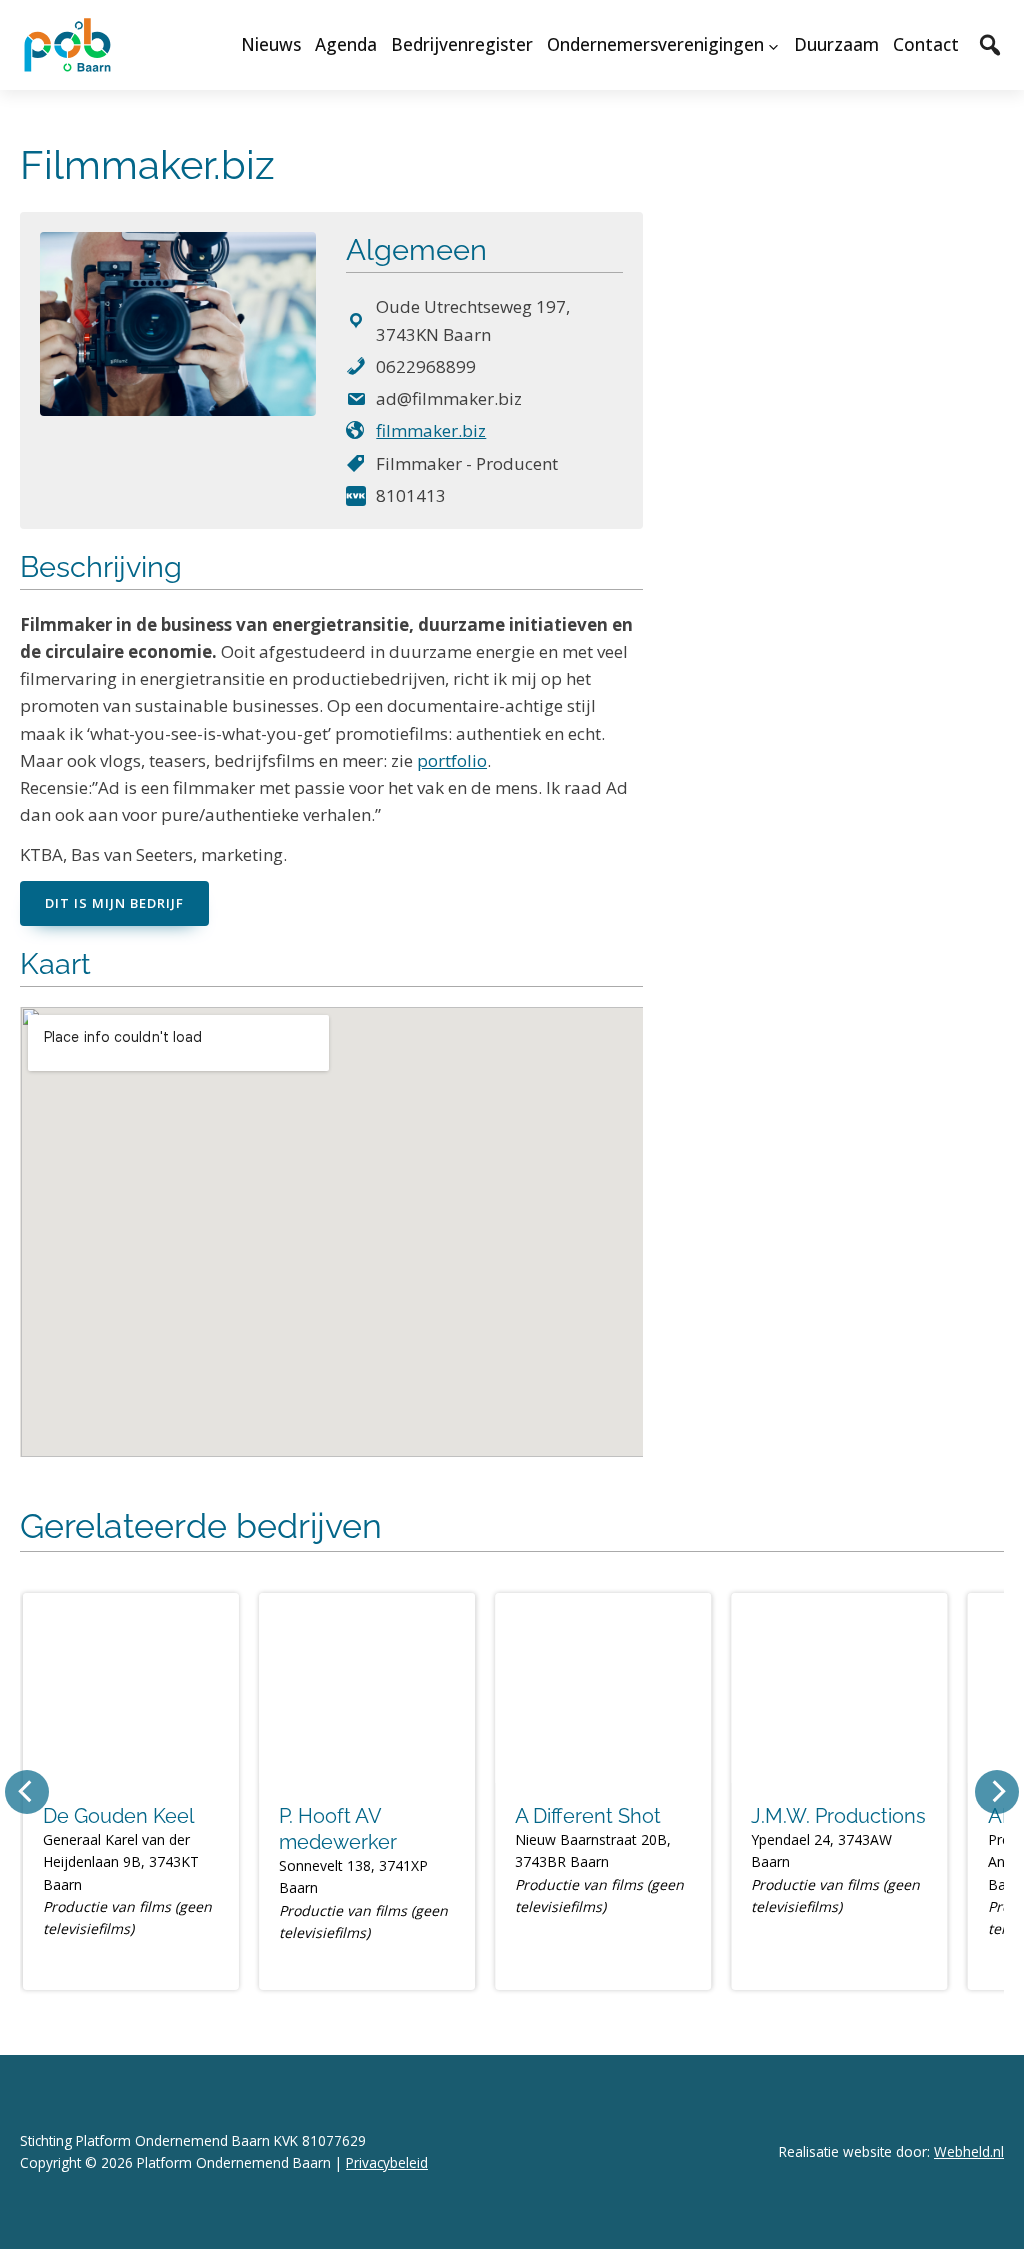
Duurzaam (836, 44)
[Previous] (27, 1792)
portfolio (452, 760)
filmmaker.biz (431, 430)
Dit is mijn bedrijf (114, 903)
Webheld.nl (969, 2151)
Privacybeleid (387, 2162)
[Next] (997, 1792)
